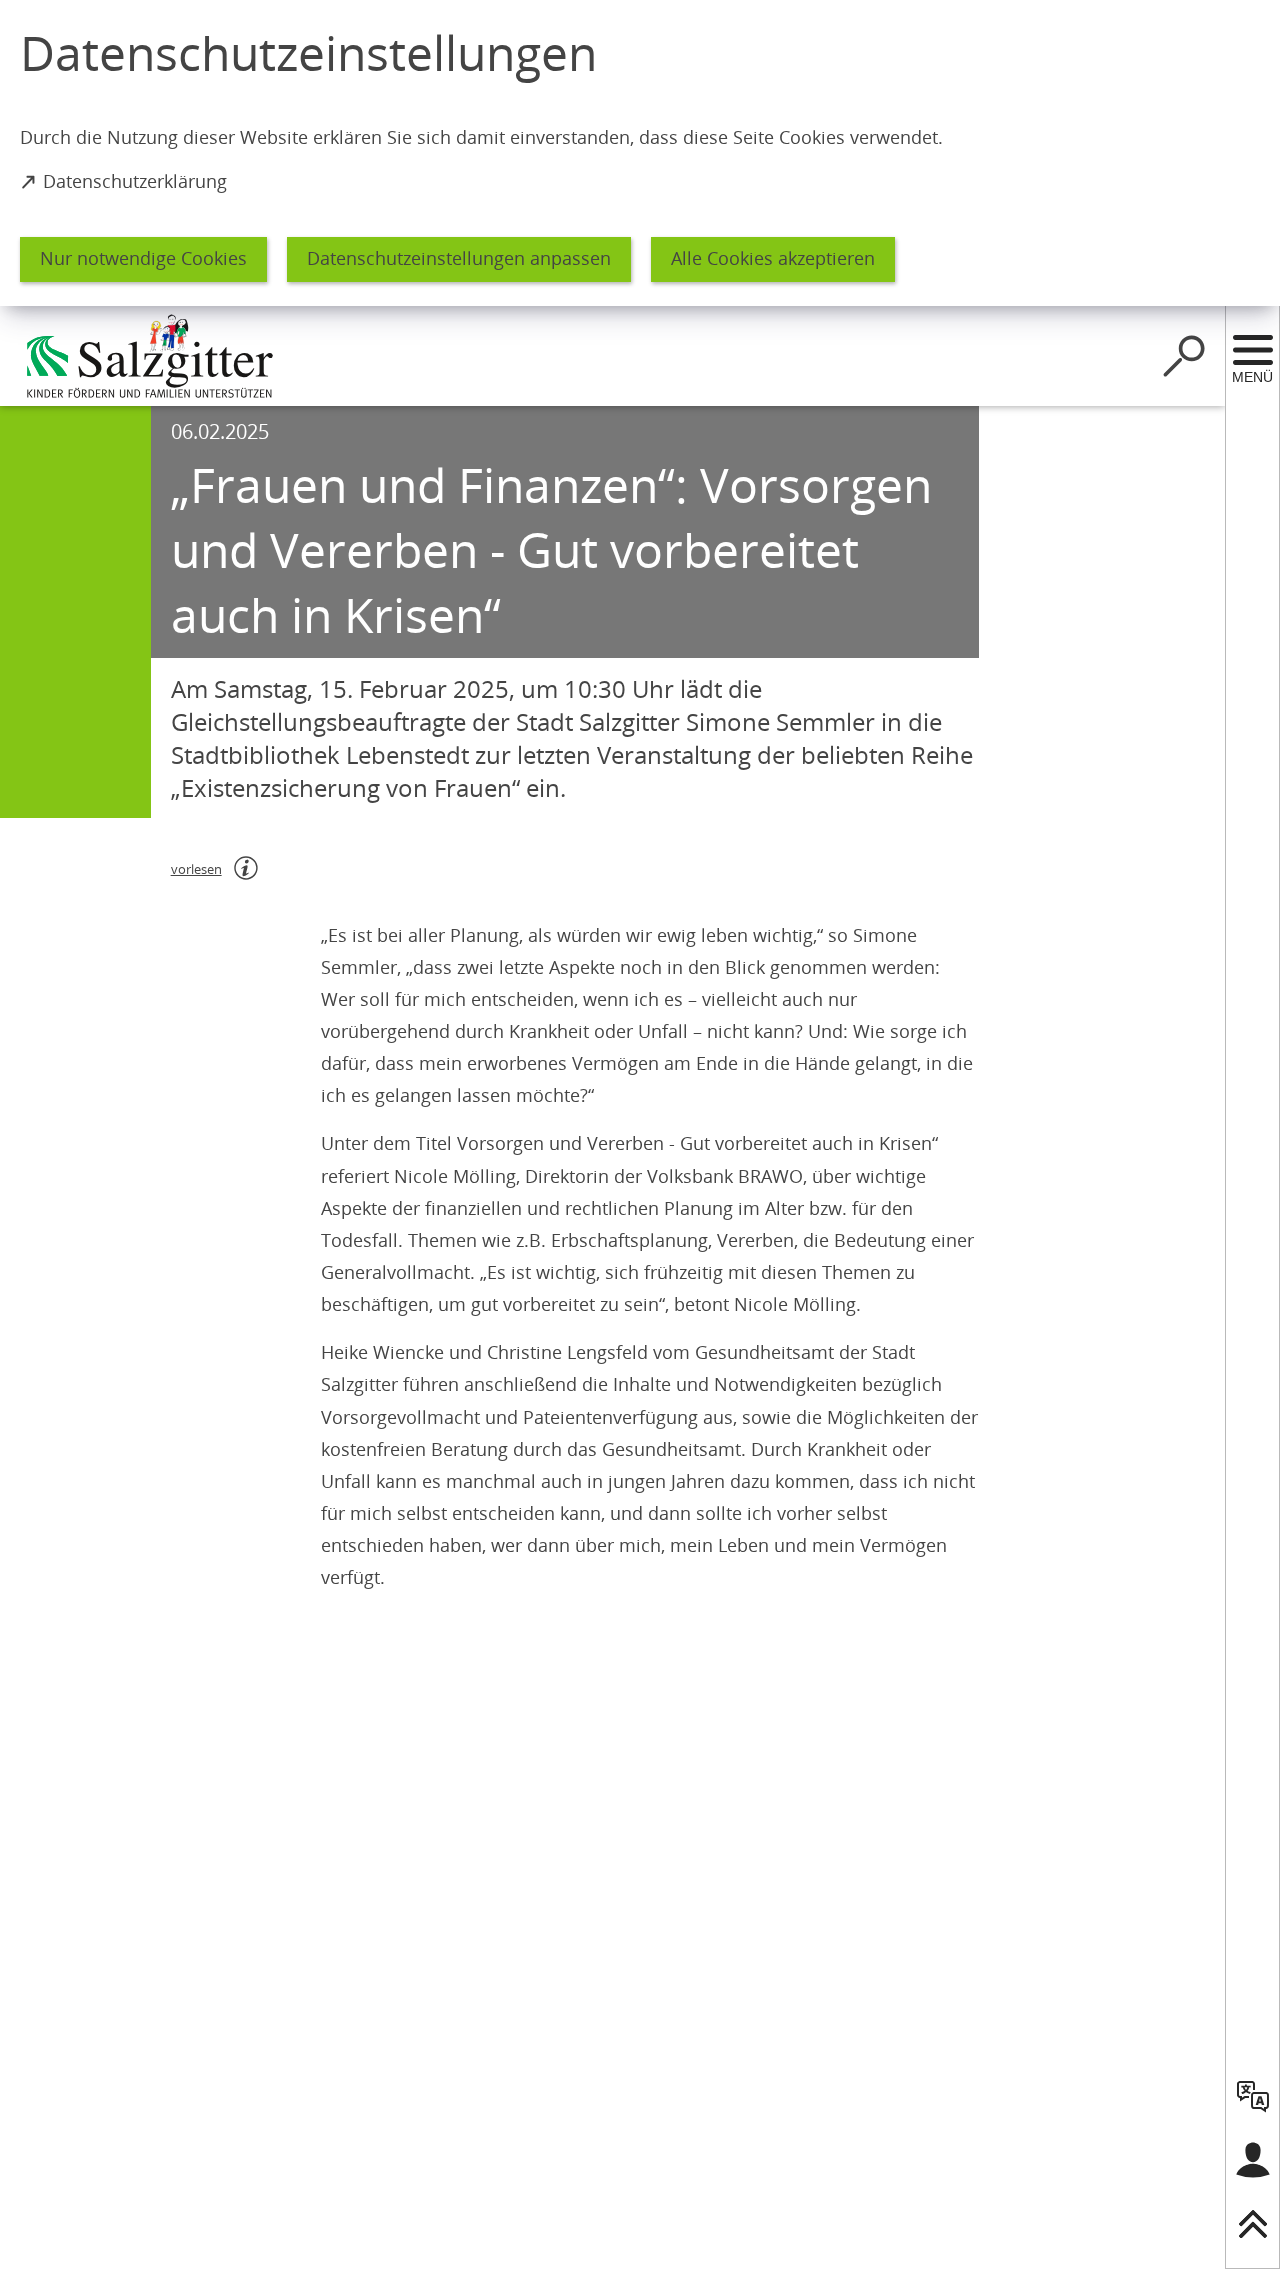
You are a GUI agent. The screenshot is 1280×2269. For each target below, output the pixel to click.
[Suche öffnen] (1184, 356)
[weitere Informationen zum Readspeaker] (246, 868)
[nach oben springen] (1253, 2224)
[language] (1253, 2096)
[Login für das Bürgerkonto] (1253, 2160)
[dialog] (640, 153)
